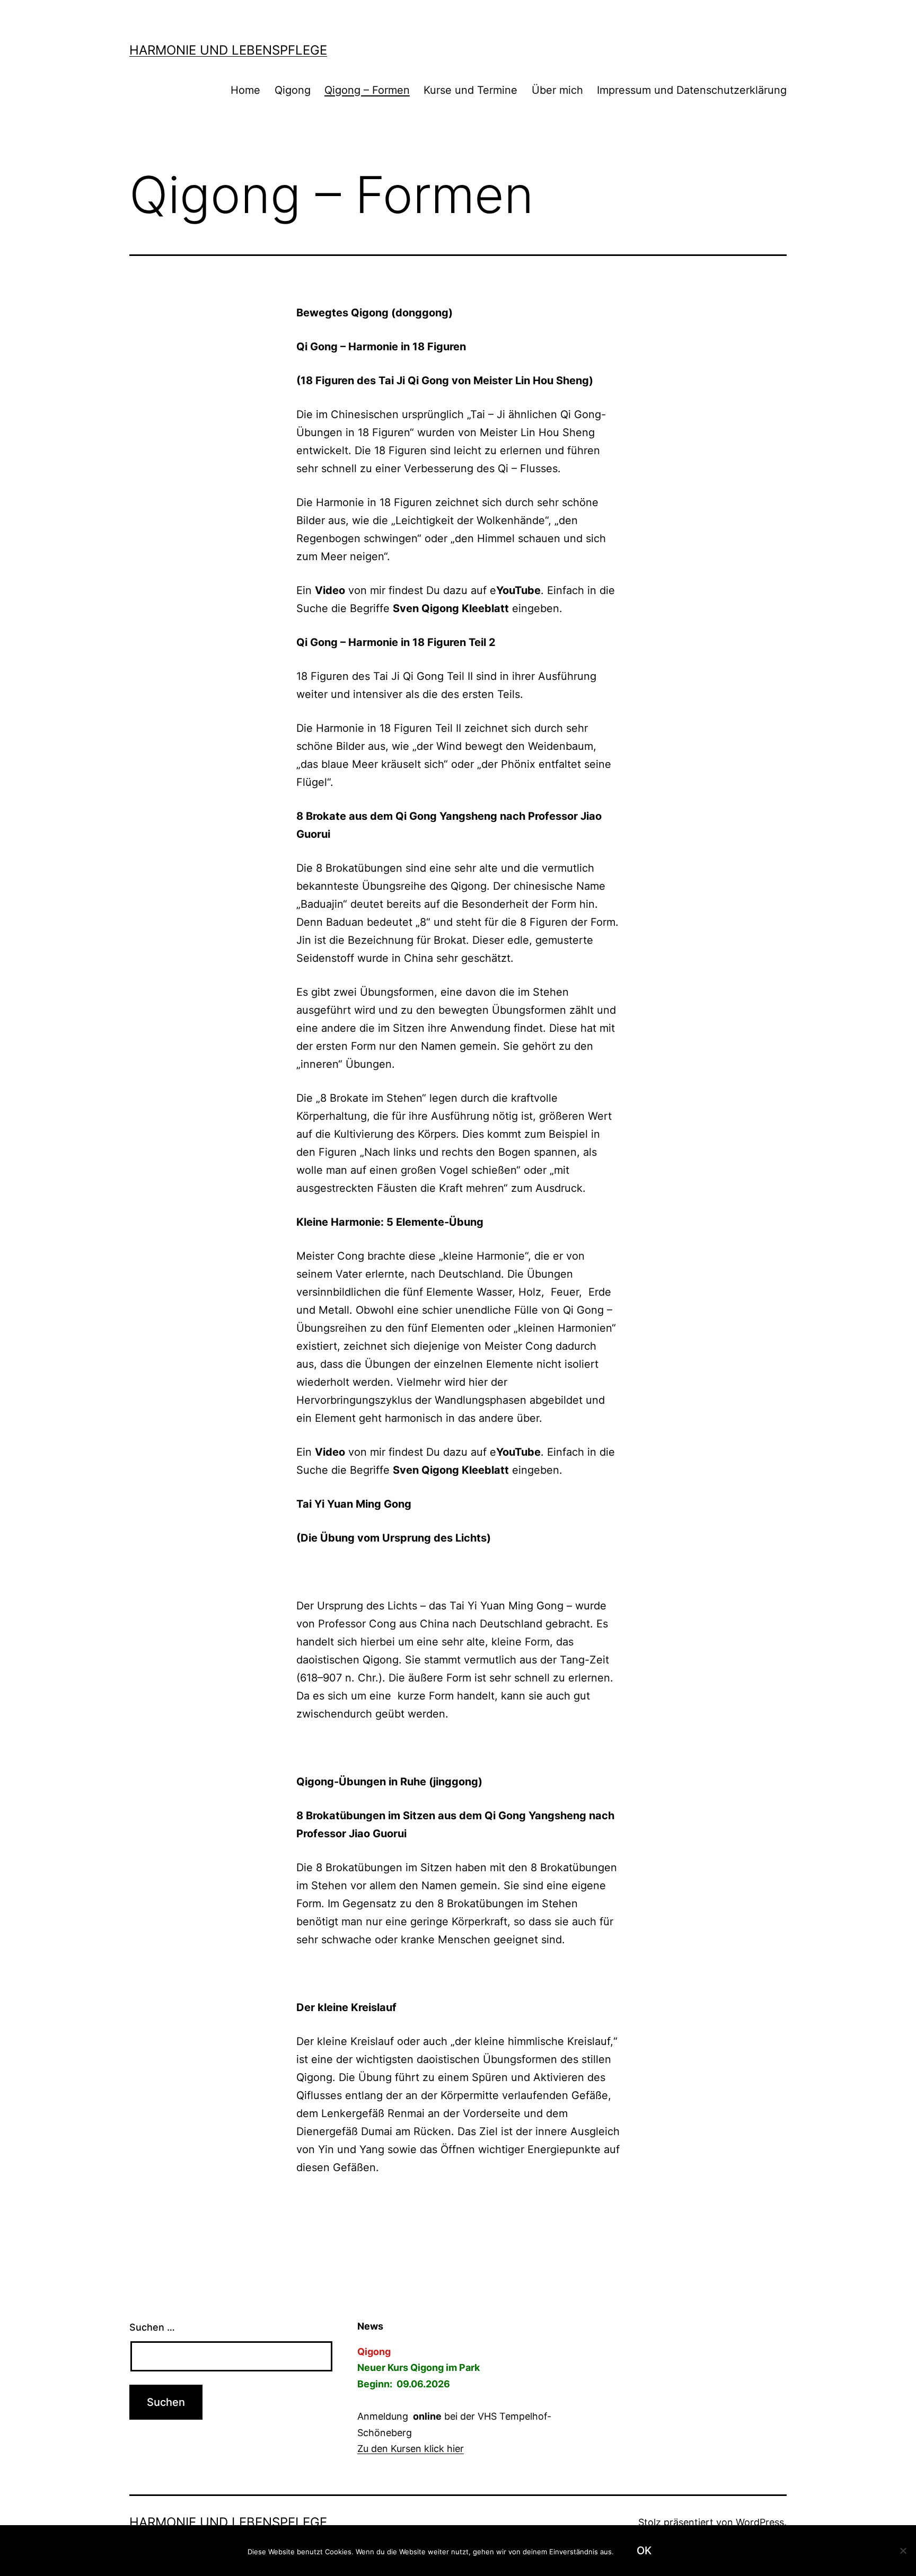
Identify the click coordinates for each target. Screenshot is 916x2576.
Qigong (293, 90)
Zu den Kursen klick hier (411, 2449)
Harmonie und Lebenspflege (228, 50)
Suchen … (152, 2327)
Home (245, 90)
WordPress (760, 2522)
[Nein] (903, 2551)
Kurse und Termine (470, 90)
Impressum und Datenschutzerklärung (692, 90)
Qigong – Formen (367, 90)
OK (644, 2551)
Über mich (557, 90)
